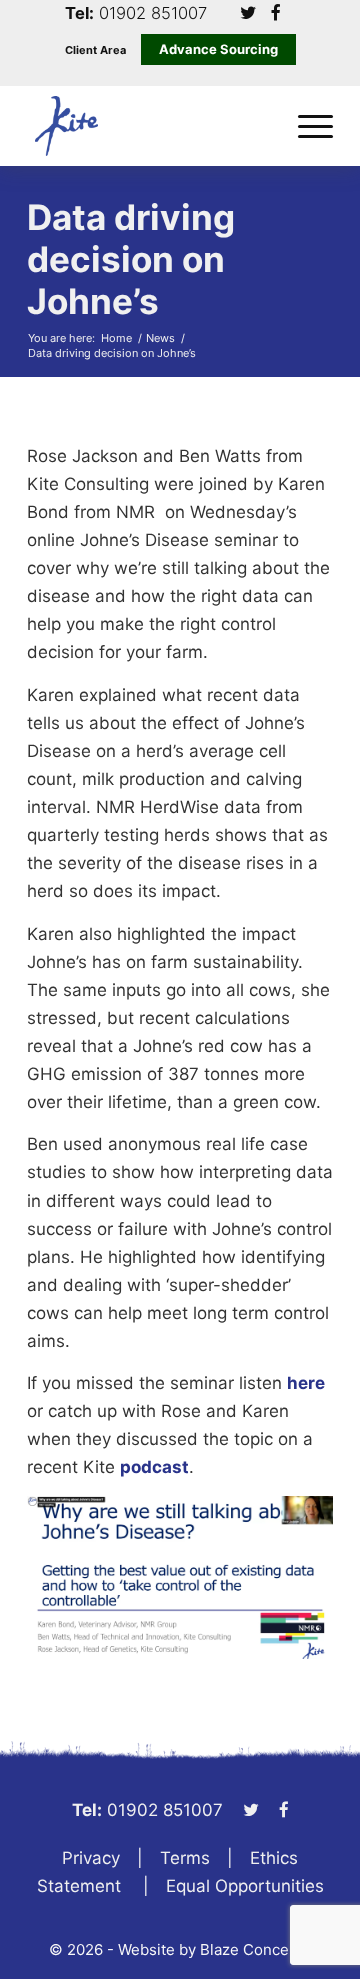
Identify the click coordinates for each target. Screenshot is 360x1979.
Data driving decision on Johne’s (131, 259)
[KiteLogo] (149, 126)
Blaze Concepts (255, 1949)
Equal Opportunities (245, 1886)
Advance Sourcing (218, 49)
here (306, 1383)
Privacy (91, 1858)
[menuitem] (305, 126)
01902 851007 (153, 13)
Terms (185, 1858)
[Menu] (305, 126)
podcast (154, 1467)
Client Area (95, 50)
